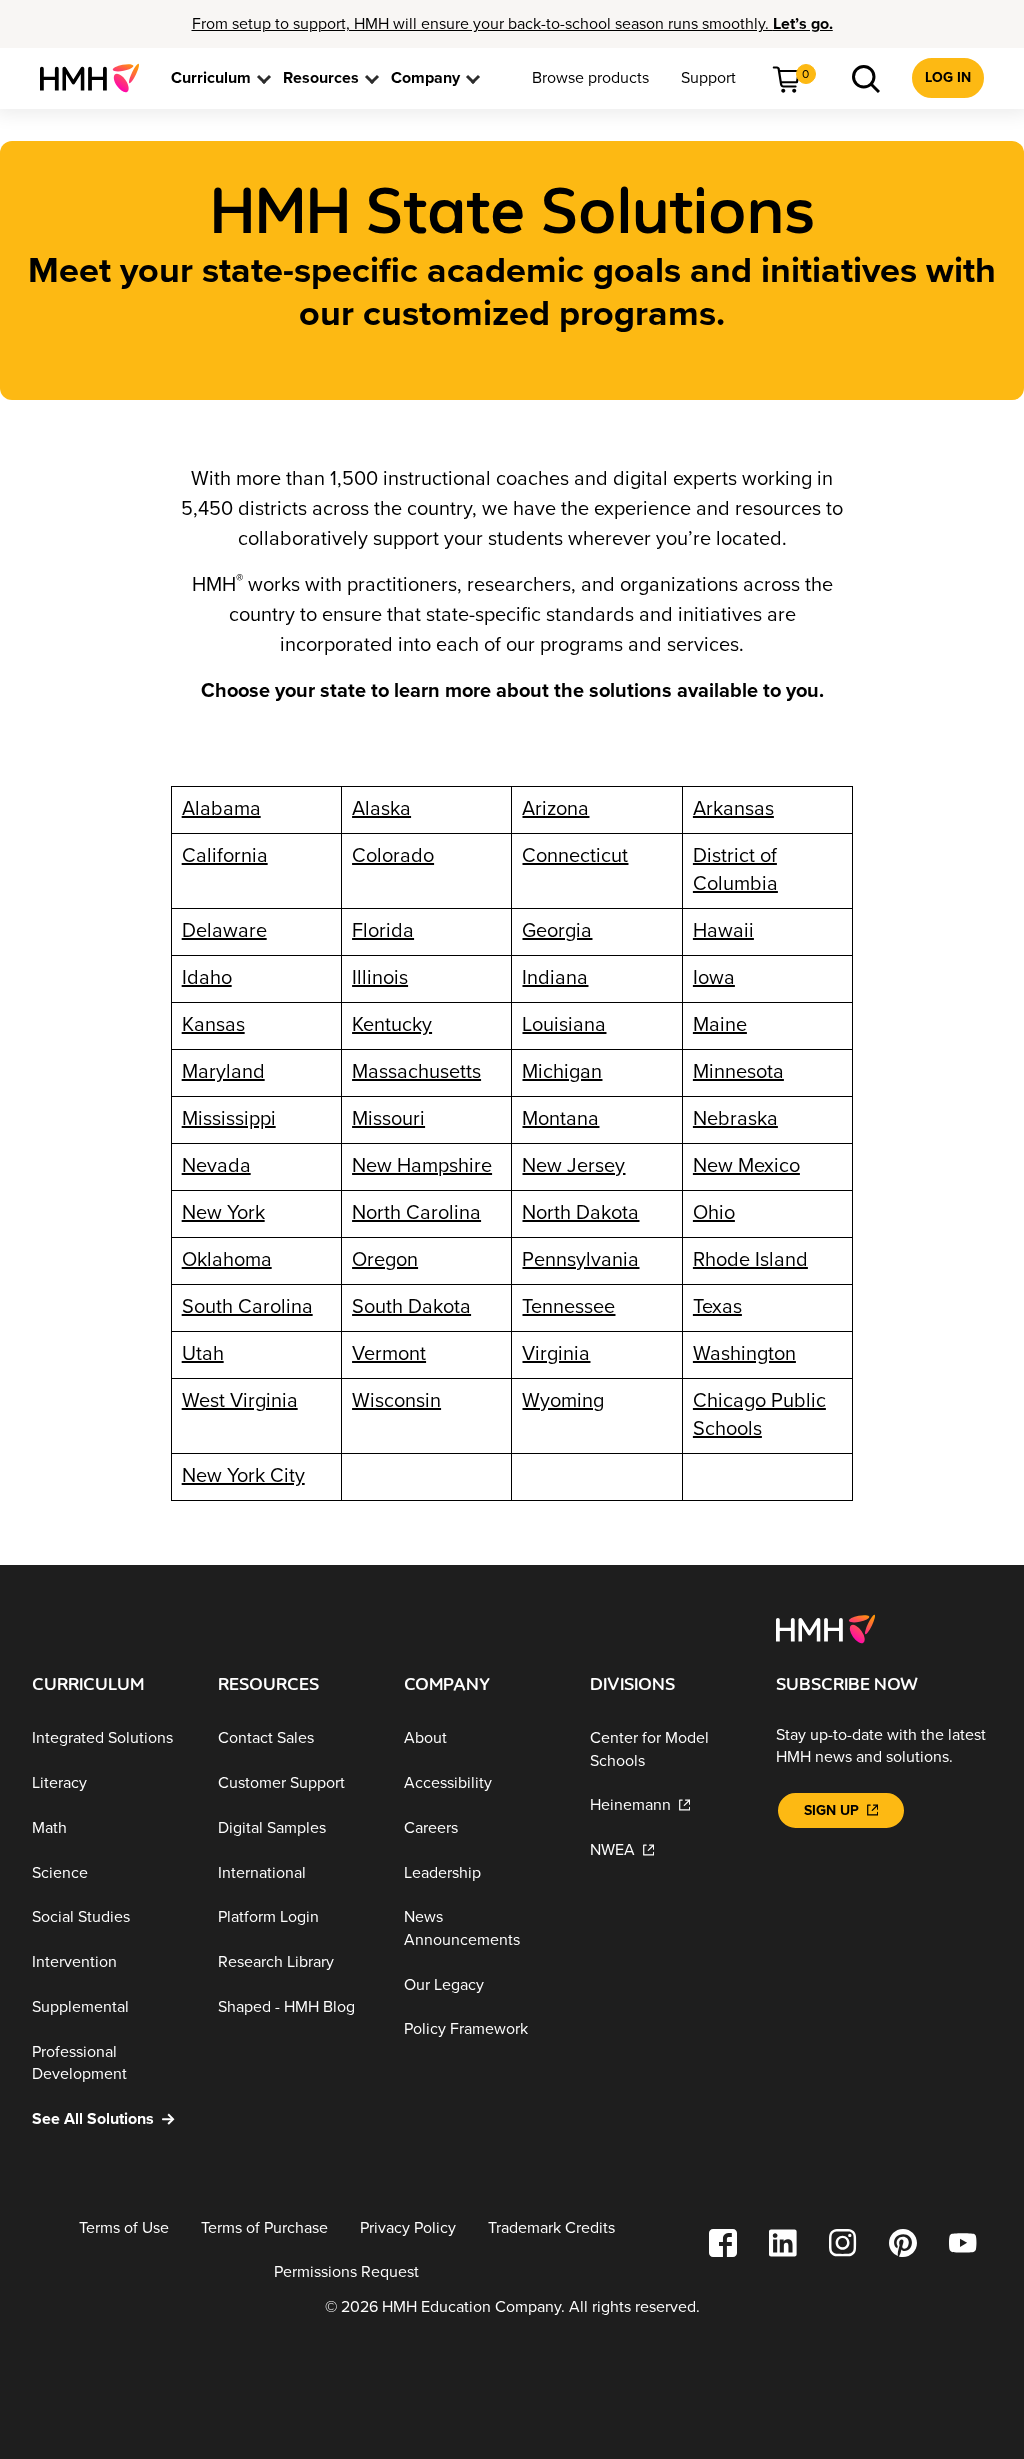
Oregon (385, 1260)
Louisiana (564, 1025)
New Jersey (573, 1166)
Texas (717, 1307)
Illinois (380, 978)
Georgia (557, 931)
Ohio (714, 1213)
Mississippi (229, 1119)
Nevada (216, 1166)
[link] (97, 78)
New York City (243, 1476)
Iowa (714, 978)
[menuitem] (97, 78)
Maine (720, 1025)
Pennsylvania (580, 1260)
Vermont (389, 1354)
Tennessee (568, 1307)
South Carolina (247, 1307)
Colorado (393, 856)
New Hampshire (422, 1166)
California (225, 856)
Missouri (388, 1119)
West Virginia (240, 1401)
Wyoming (563, 1401)
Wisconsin (396, 1401)
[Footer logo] (825, 1628)
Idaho (207, 978)
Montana (560, 1119)
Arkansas (733, 809)
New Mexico (746, 1166)
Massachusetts (416, 1072)
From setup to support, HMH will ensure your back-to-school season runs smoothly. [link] (512, 24)
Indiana (555, 978)
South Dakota (411, 1307)
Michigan (562, 1072)
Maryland (223, 1072)
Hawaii (723, 931)
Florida (383, 931)
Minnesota (738, 1072)
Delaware (224, 931)
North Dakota (580, 1213)
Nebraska (735, 1119)
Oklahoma (227, 1260)
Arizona (555, 809)
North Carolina (416, 1213)
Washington (744, 1354)
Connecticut (575, 856)
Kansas (213, 1025)
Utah (203, 1354)
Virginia (556, 1354)
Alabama (221, 809)
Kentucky (392, 1025)
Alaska (381, 809)
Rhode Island (750, 1260)
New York (223, 1213)
